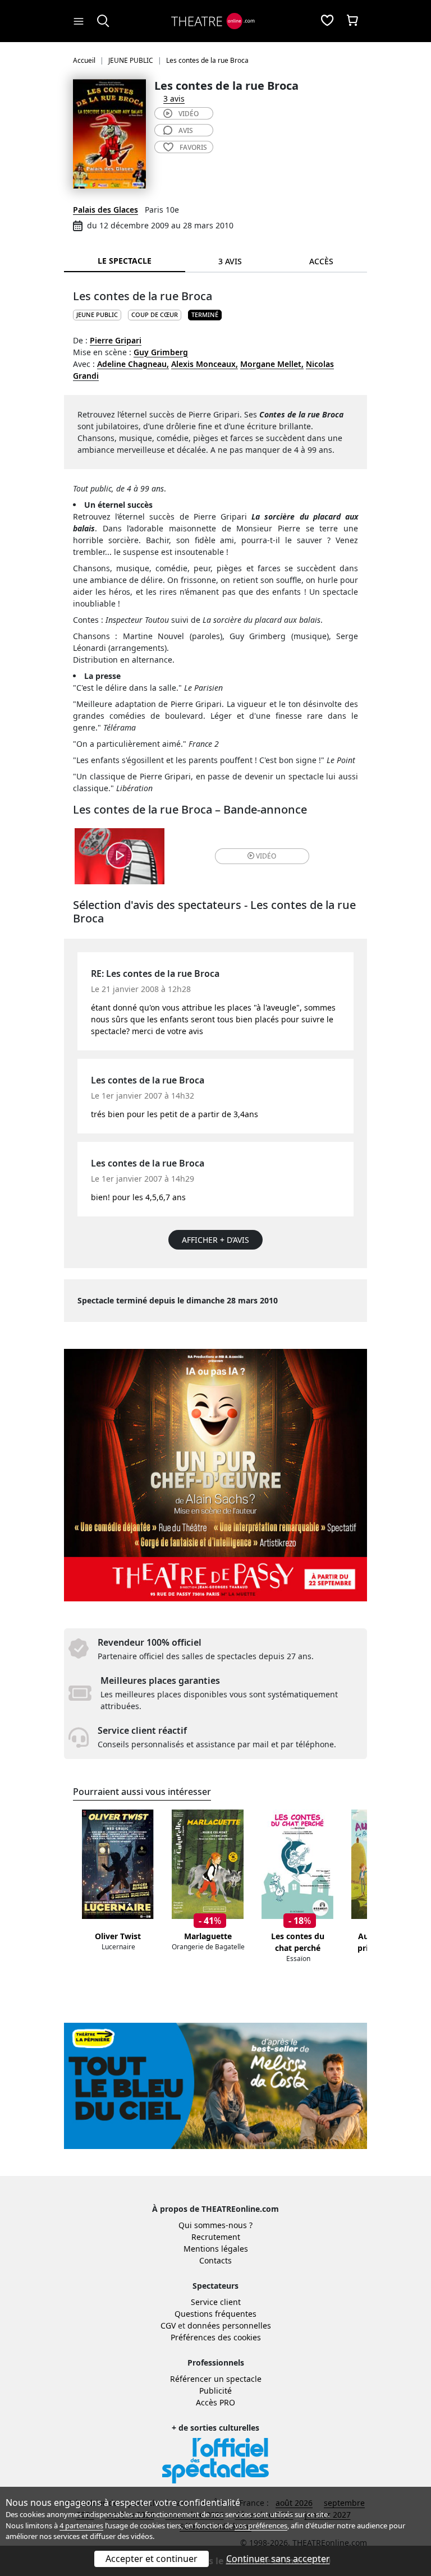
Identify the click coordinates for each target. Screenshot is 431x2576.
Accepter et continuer (152, 2559)
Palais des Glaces (106, 210)
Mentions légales (216, 2249)
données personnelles (229, 2325)
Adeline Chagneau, (133, 364)
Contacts (215, 2260)
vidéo (189, 114)
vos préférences (261, 2526)
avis (186, 130)
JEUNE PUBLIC (97, 314)
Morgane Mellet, (272, 364)
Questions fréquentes (215, 2314)
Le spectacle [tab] (125, 261)
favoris (193, 147)
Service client (216, 2302)
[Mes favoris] (327, 21)
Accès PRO (215, 2402)
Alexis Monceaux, (205, 364)
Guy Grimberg (161, 352)
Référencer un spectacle (216, 2379)
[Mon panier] (352, 21)
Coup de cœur (155, 314)
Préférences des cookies (216, 2337)
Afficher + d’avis (215, 1240)
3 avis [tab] (230, 261)
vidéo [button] (266, 856)
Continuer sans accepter (278, 2559)
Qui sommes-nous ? (215, 2225)
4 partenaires (81, 2526)
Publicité (215, 2391)
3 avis (174, 98)
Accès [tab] (321, 261)
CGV (168, 2325)
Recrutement (216, 2237)
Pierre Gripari (116, 340)
